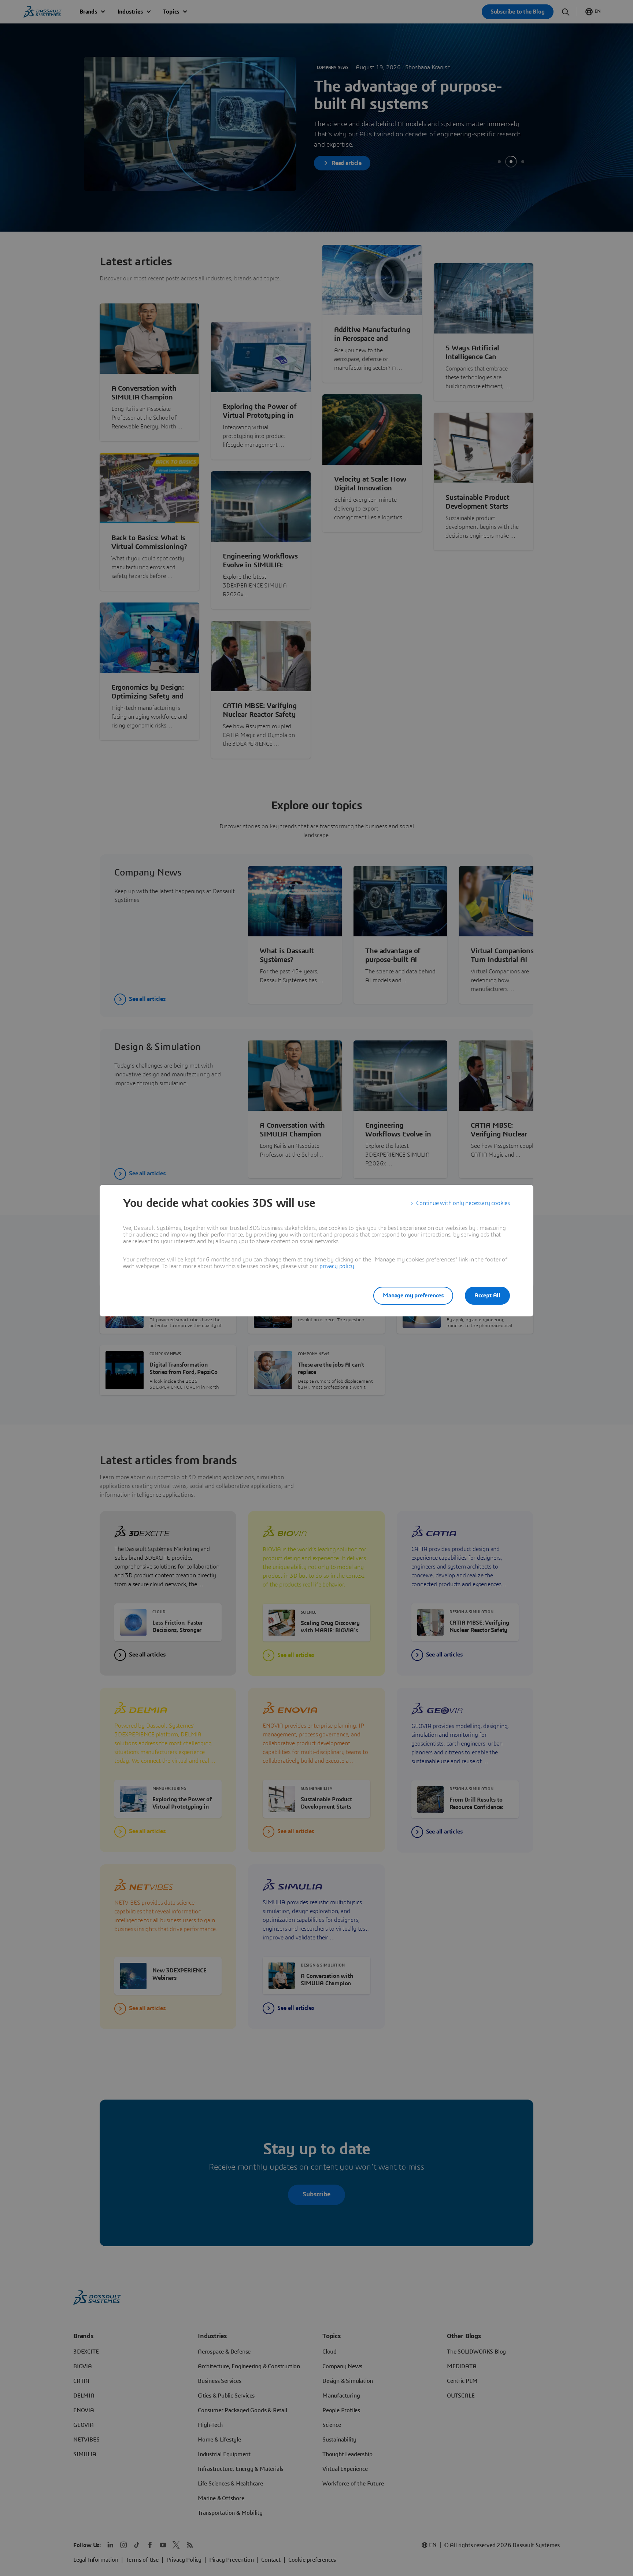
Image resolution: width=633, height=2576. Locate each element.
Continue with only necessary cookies (463, 1203)
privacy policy (337, 1266)
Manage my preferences (413, 1296)
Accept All (487, 1296)
